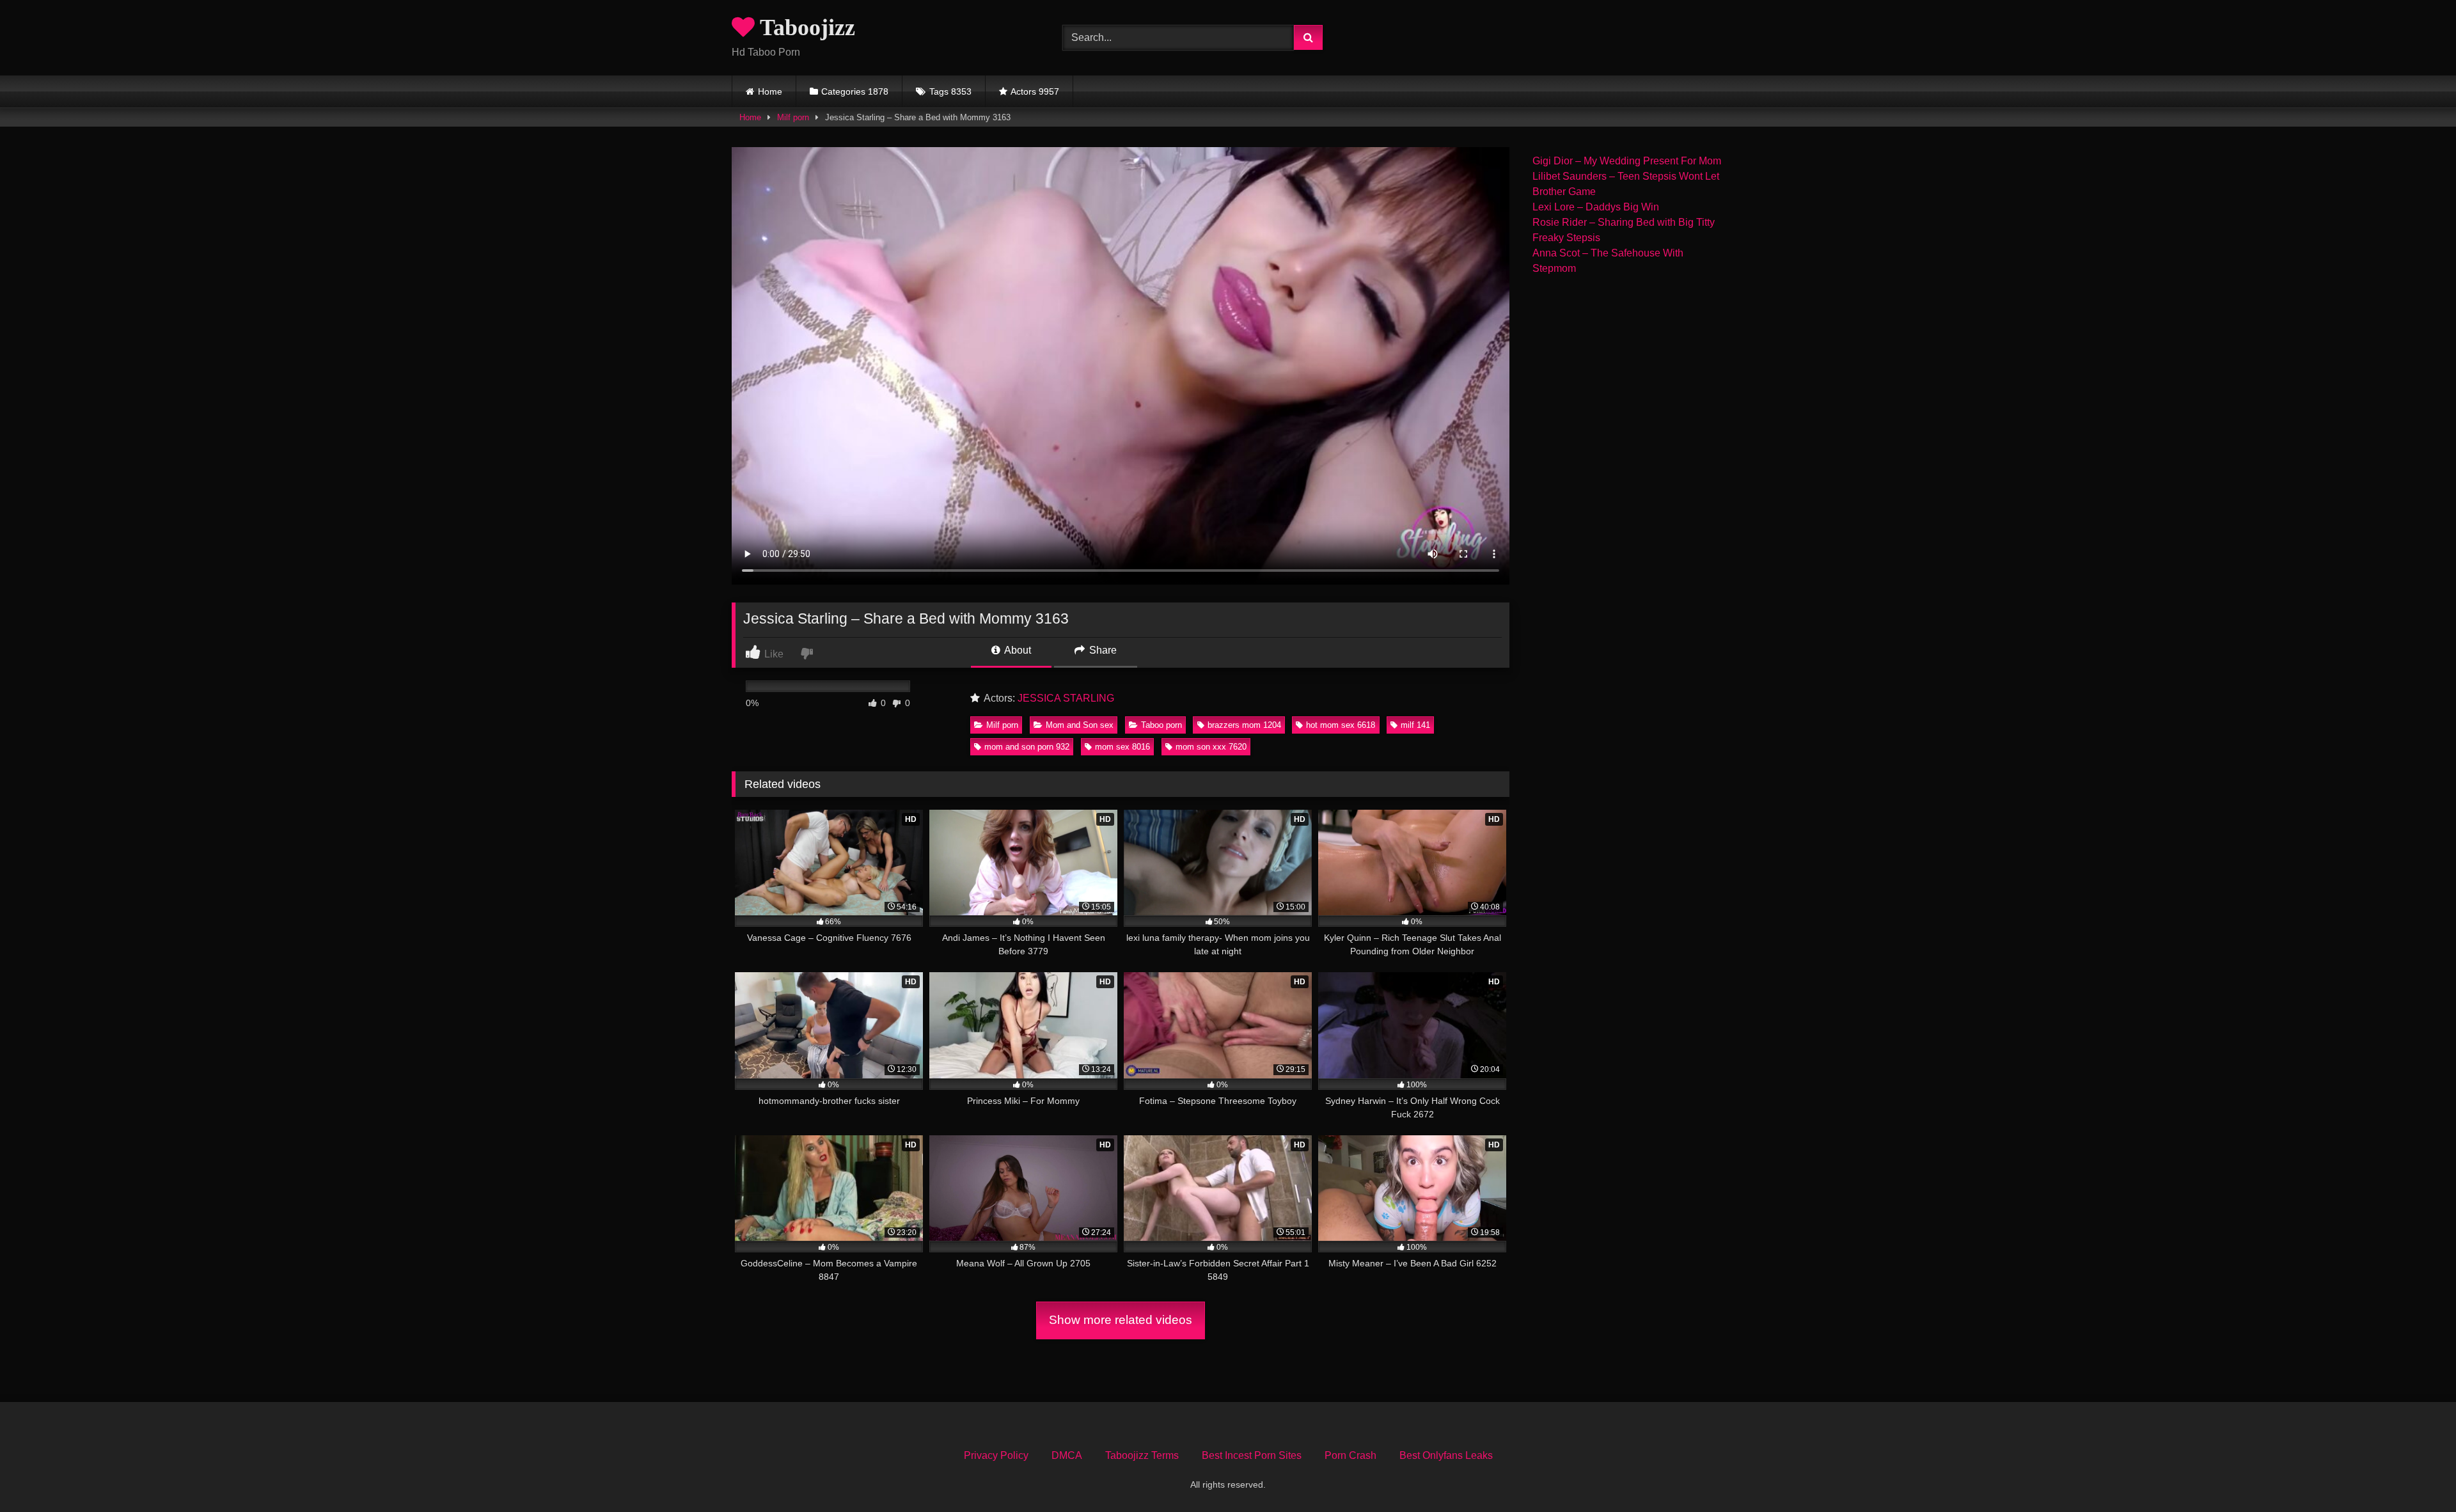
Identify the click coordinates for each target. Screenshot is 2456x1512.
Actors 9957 (1035, 91)
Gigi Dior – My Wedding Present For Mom (1627, 161)
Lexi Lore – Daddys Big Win (1596, 207)
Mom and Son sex (1080, 725)
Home (770, 91)
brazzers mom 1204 (1244, 725)
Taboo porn (1161, 725)
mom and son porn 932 (1027, 747)
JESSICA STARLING (1066, 698)
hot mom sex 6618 (1341, 725)
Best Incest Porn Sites (1252, 1455)
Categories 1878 (855, 91)
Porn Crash (1350, 1455)
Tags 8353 (950, 91)
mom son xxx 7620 (1211, 747)
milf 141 (1415, 725)
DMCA (1067, 1455)
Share (1102, 650)
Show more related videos (1121, 1320)
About (1017, 650)
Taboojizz (805, 28)
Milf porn (793, 117)
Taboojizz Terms (1142, 1455)
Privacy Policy (996, 1455)
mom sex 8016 (1122, 747)
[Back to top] (2416, 1474)
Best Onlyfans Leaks (1446, 1455)
